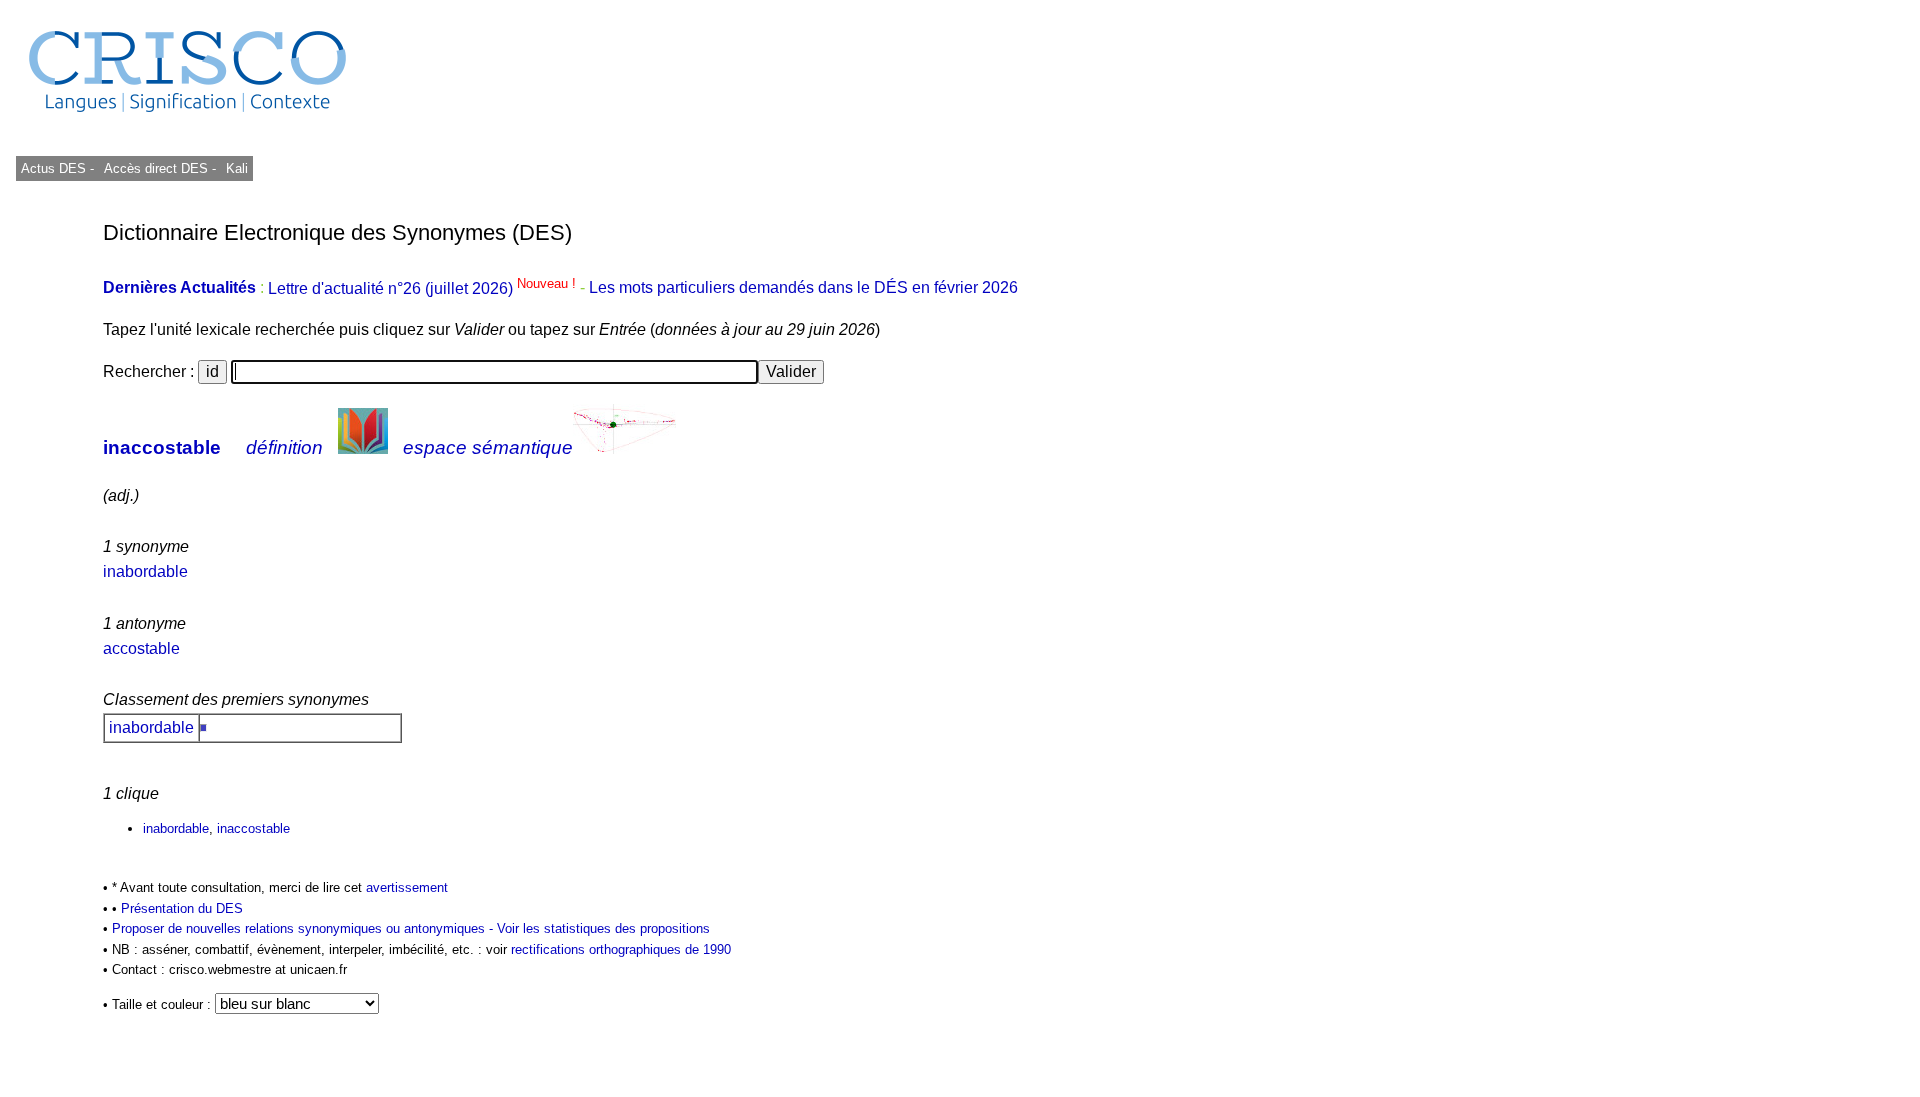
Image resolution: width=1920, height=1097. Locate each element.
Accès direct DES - (160, 168)
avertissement (407, 887)
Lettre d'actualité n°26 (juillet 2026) (424, 288)
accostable (141, 648)
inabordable (145, 571)
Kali (237, 168)
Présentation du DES (182, 908)
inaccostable (162, 447)
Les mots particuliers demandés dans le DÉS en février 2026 (803, 288)
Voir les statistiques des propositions (603, 928)
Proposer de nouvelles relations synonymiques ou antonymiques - (304, 928)
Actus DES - (57, 168)
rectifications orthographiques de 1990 (621, 949)
